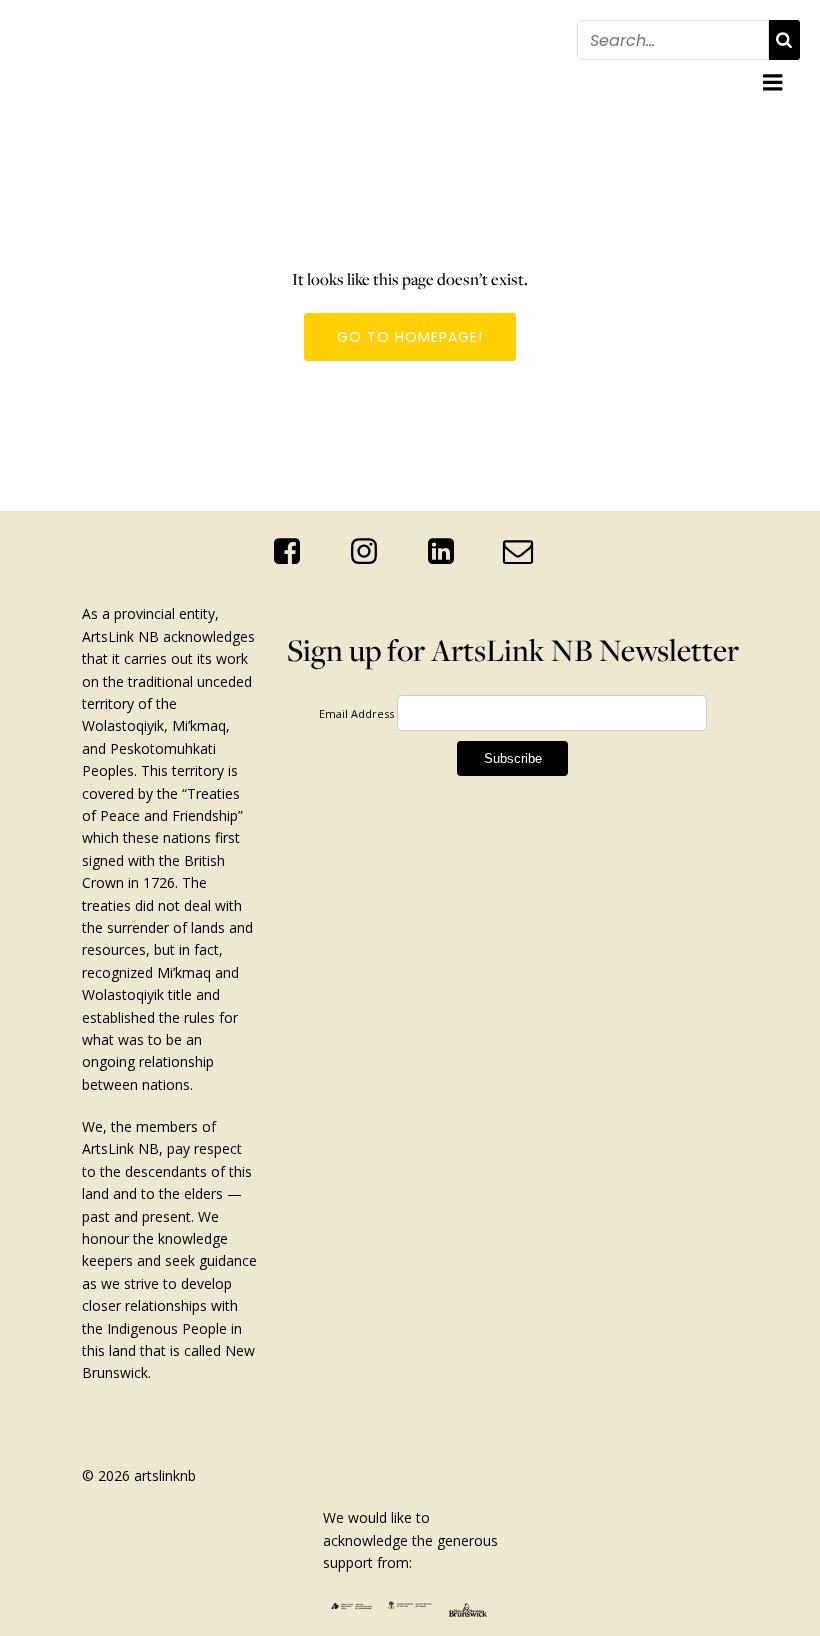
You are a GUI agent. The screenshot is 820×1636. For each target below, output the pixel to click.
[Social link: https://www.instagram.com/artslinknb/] (371, 552)
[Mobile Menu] (773, 83)
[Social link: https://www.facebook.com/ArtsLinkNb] (294, 552)
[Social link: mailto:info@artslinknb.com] (525, 552)
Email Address (356, 713)
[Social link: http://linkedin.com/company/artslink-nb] (448, 552)
